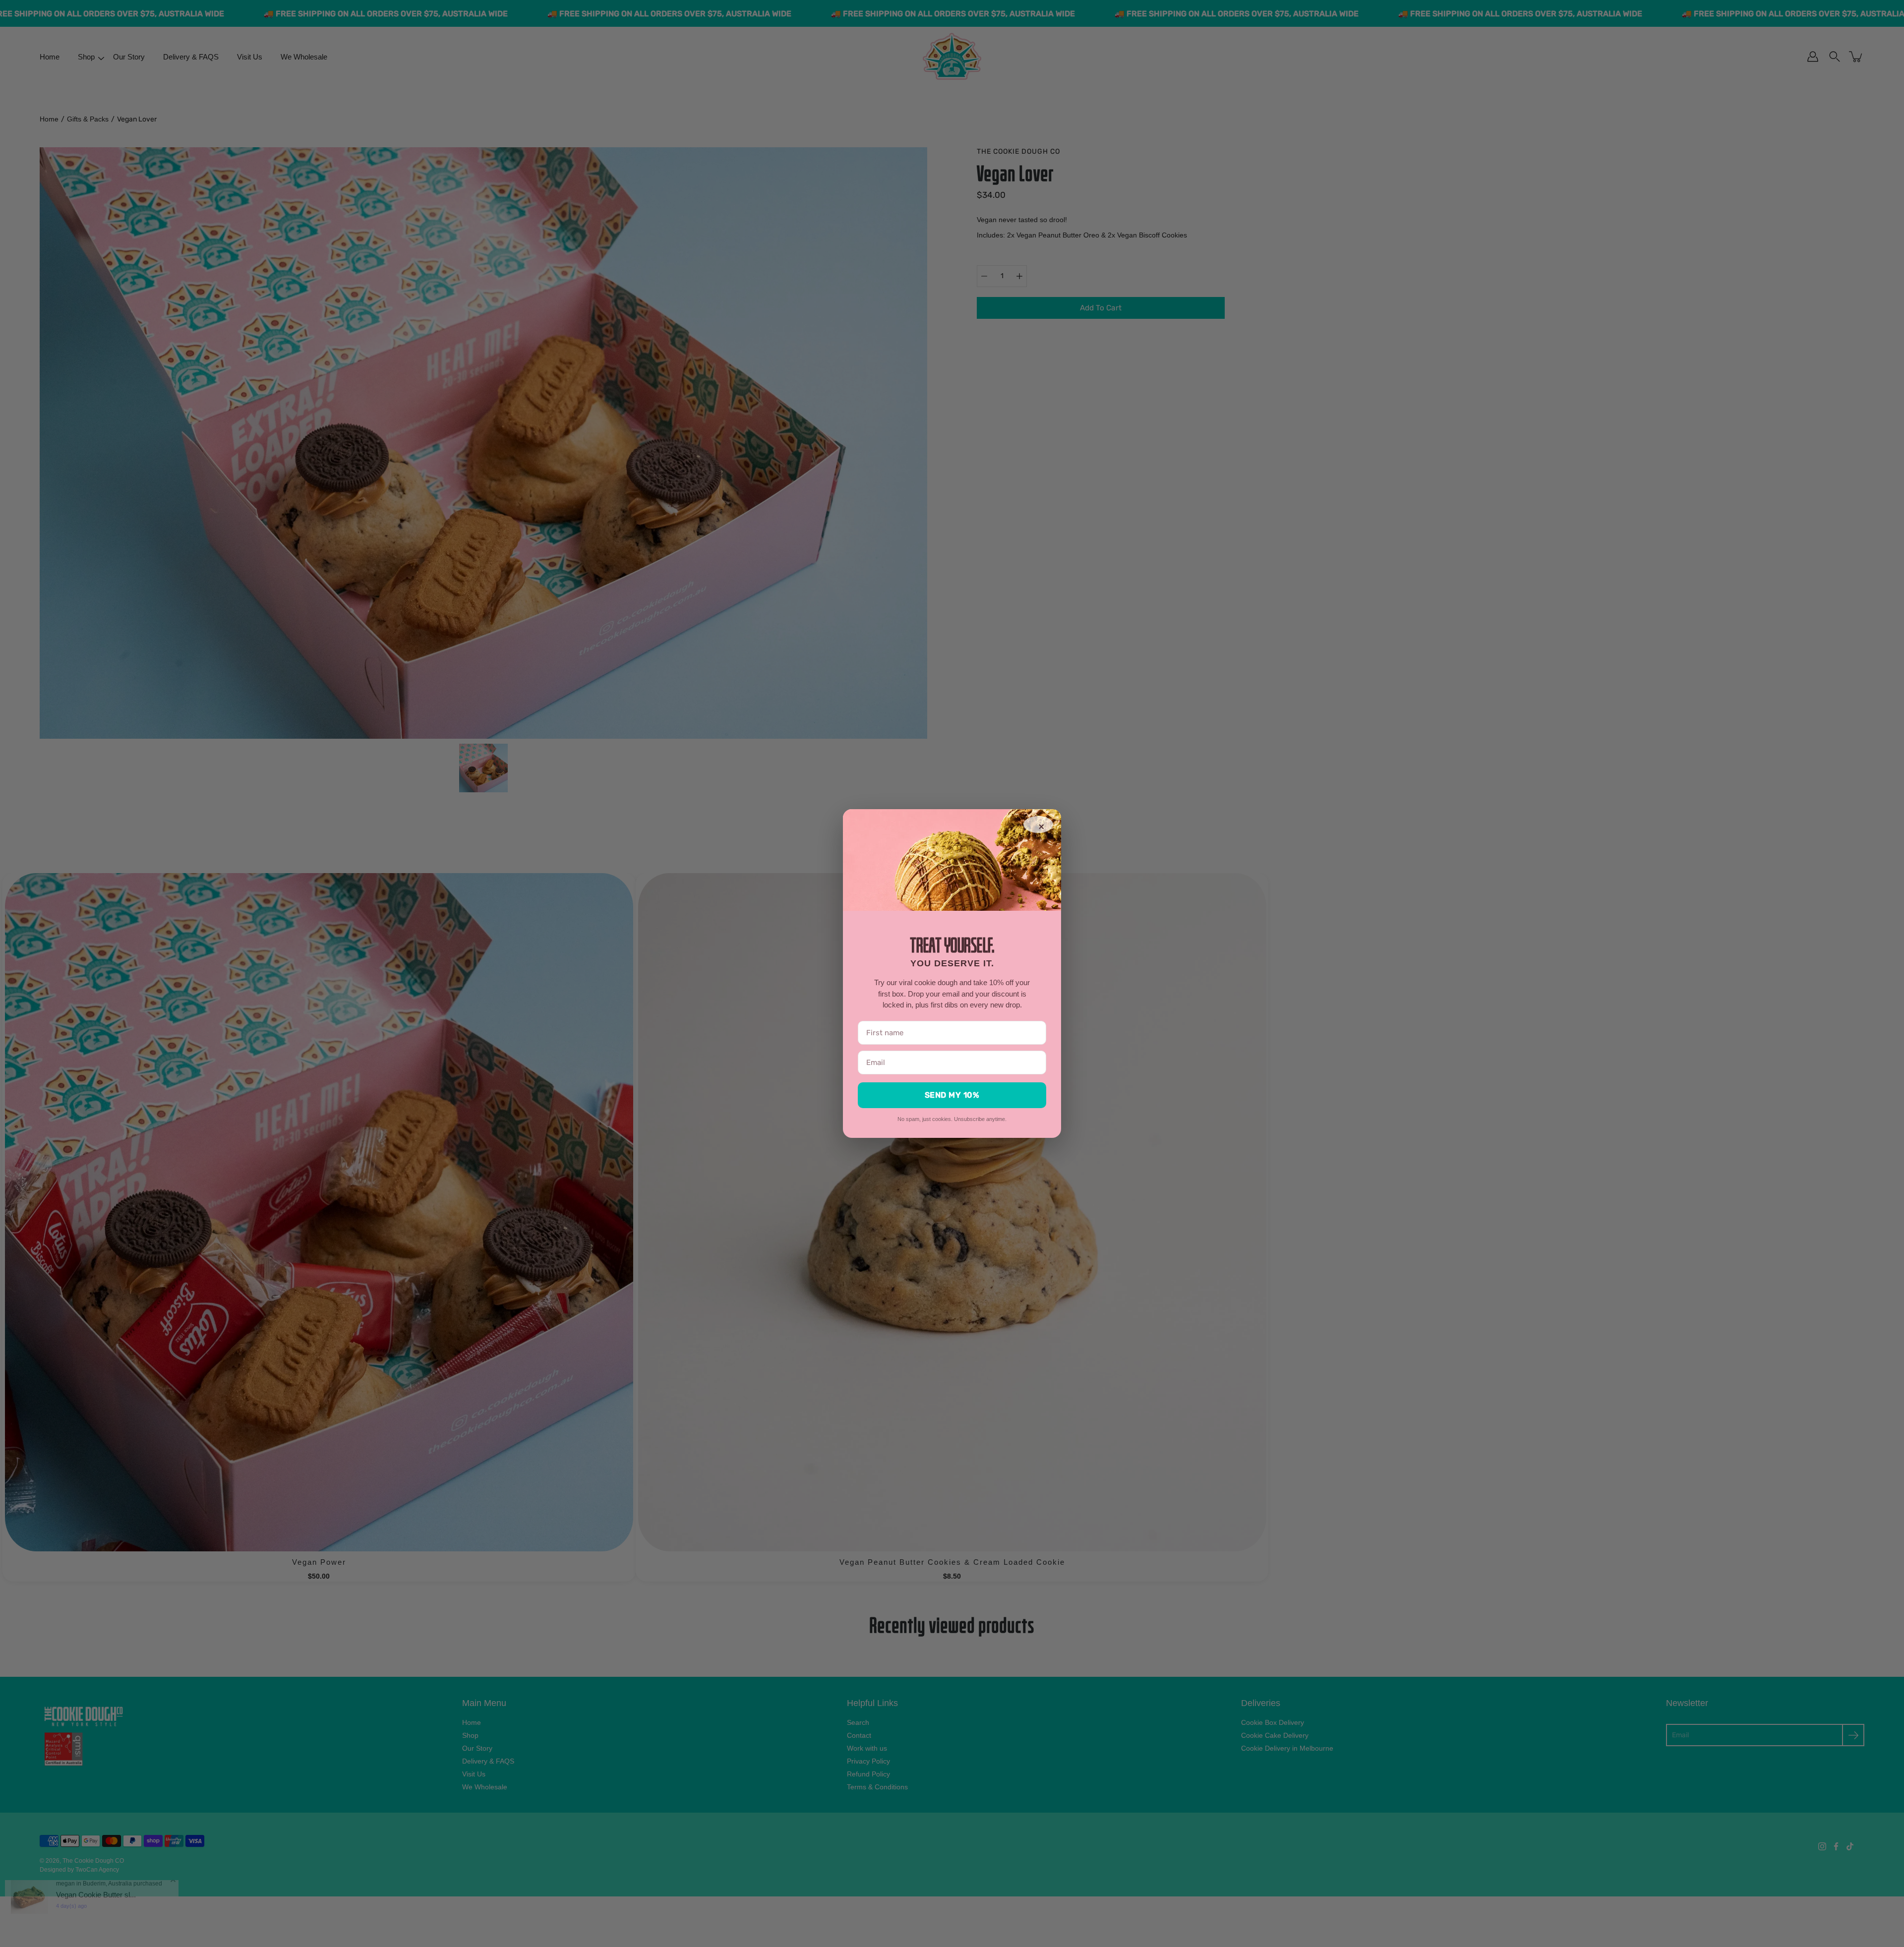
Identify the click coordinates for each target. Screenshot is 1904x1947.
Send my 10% (952, 1095)
